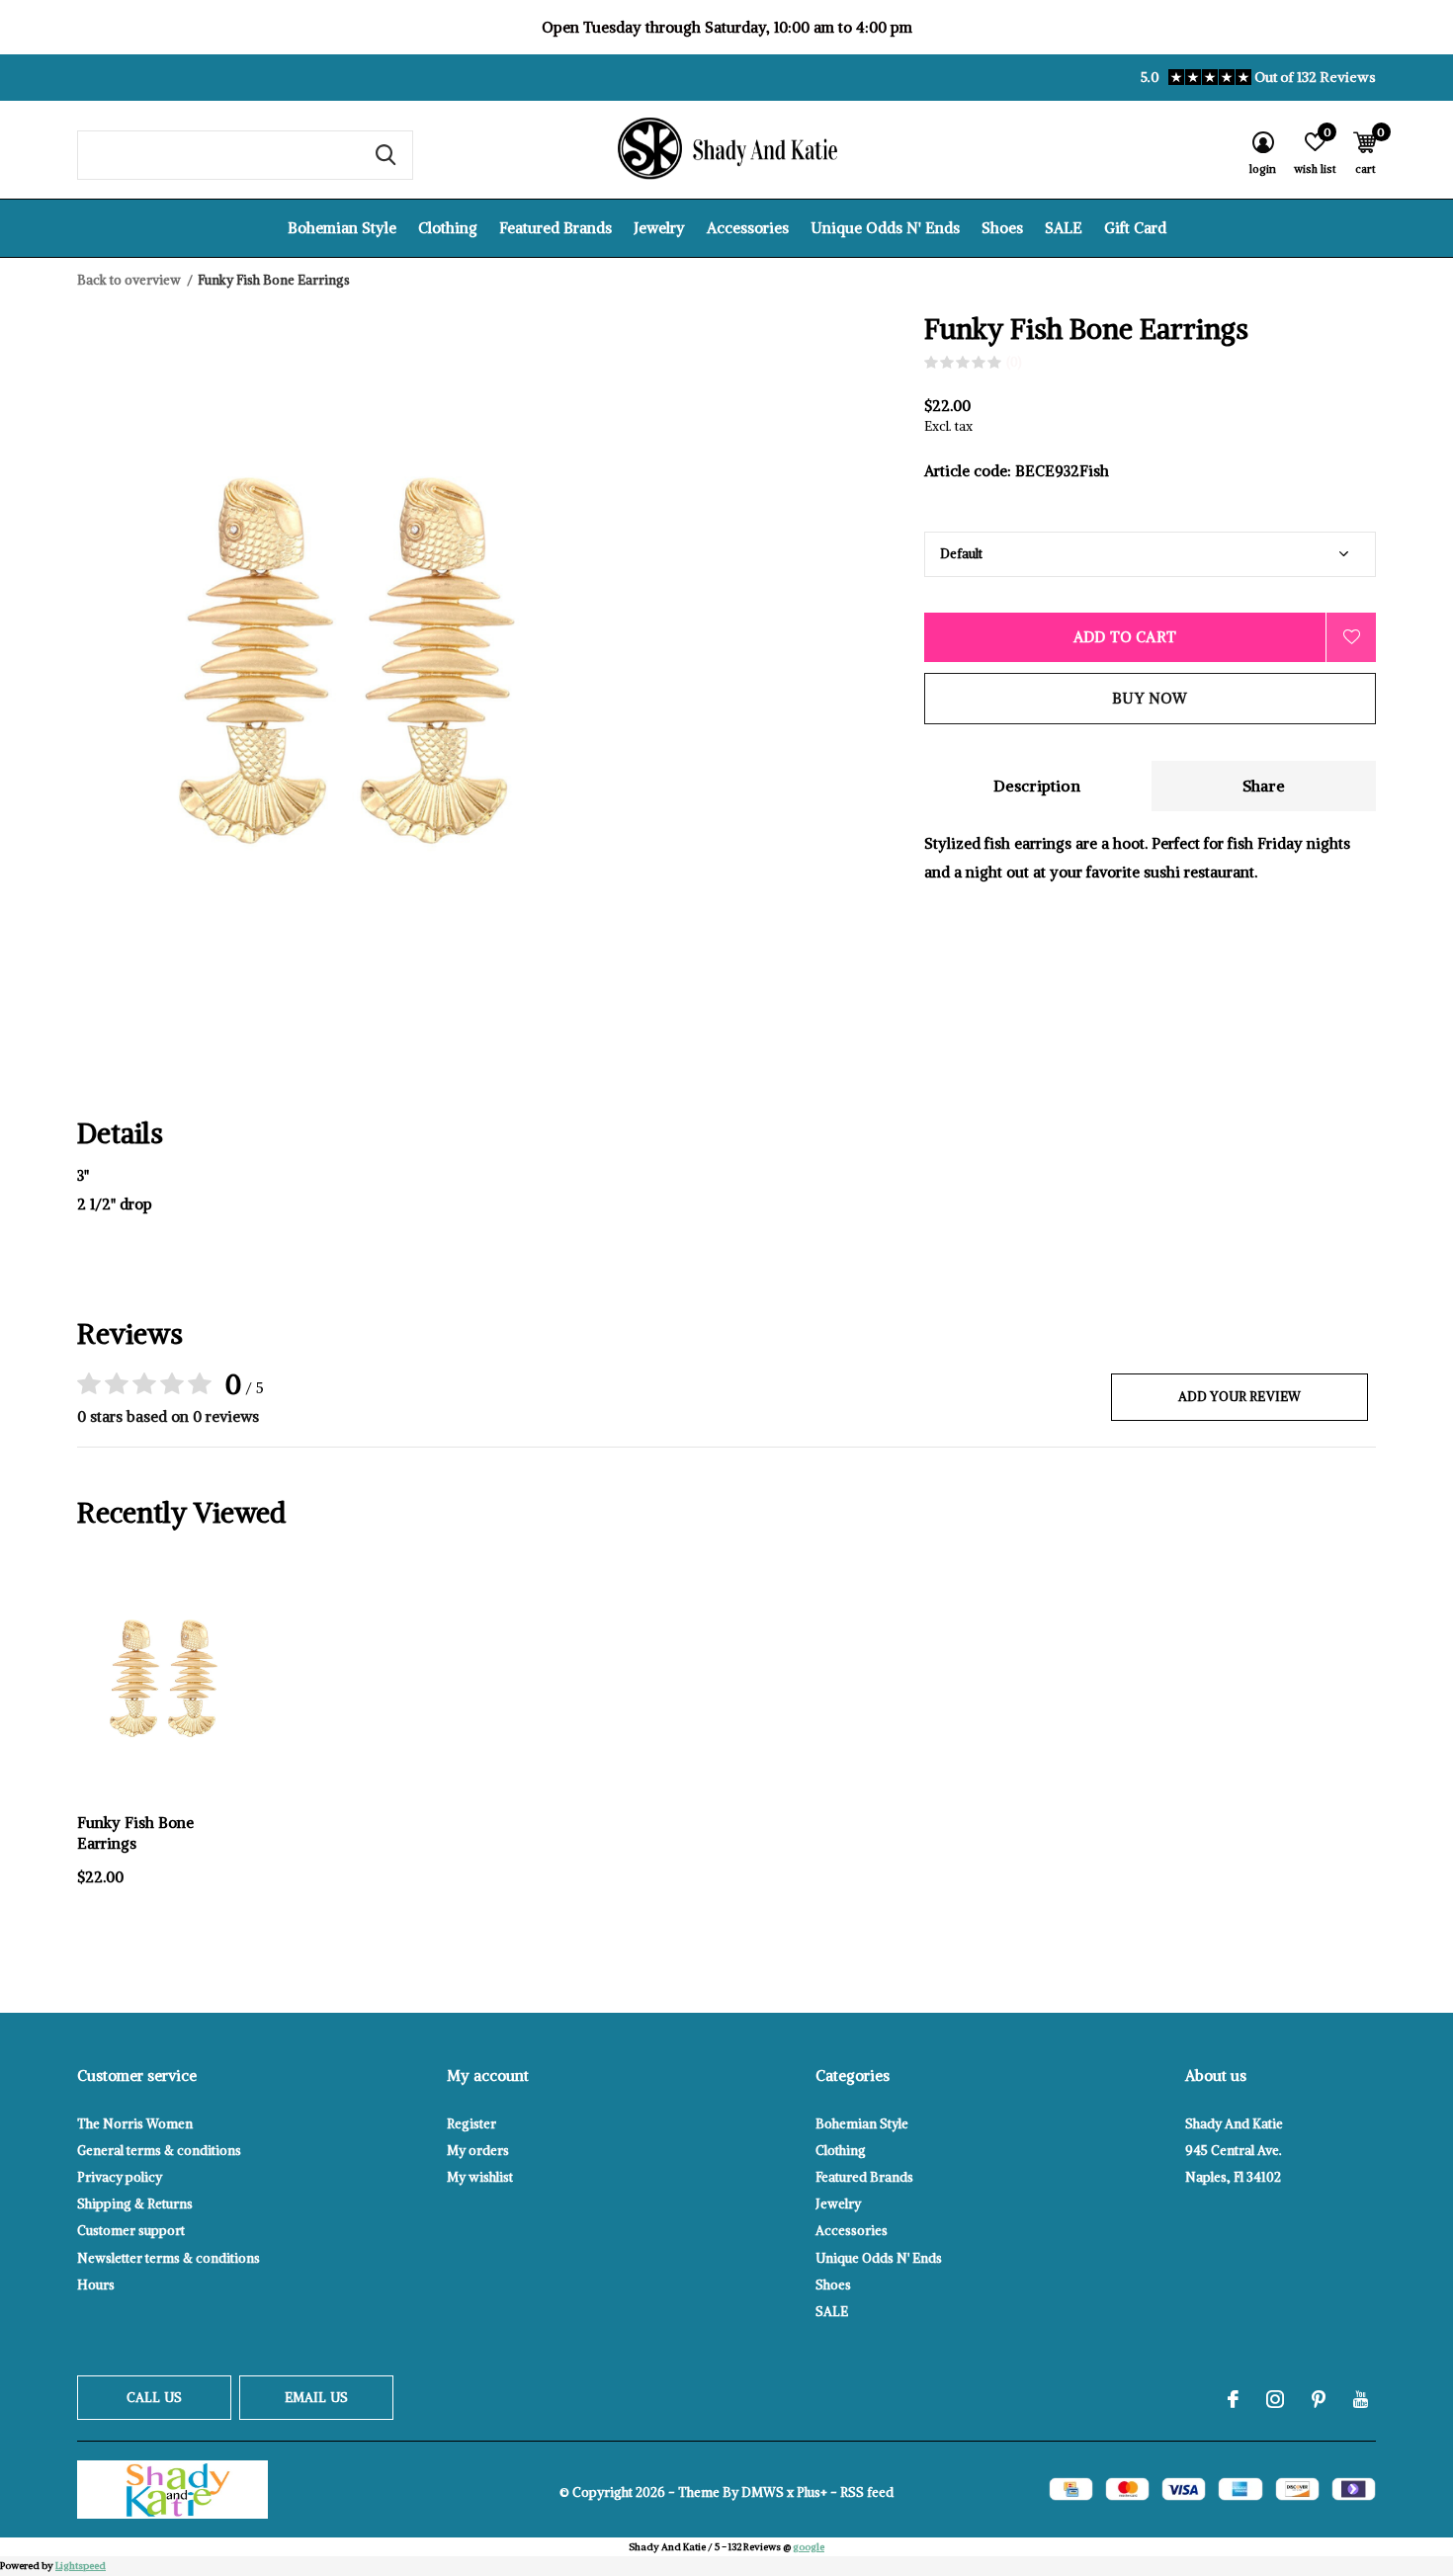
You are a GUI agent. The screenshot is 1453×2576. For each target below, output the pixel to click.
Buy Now (1150, 698)
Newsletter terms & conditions (169, 2258)
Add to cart (1125, 637)
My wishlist (480, 2177)
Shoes (1002, 228)
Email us (316, 2398)
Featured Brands (556, 228)
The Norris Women (135, 2124)
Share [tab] (1264, 786)
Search (385, 155)
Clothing (448, 228)
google (809, 2547)
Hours (96, 2285)
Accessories (748, 228)
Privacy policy (120, 2177)
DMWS (763, 2493)
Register (471, 2124)
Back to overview (129, 280)
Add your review (1240, 1397)
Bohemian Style (342, 228)
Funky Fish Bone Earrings (135, 1833)
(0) (1014, 362)
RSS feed (867, 2493)
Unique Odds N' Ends (885, 228)
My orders (478, 2151)
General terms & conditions (159, 2151)
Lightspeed (81, 2566)
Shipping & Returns (135, 2204)
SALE (1064, 228)
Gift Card (1135, 228)
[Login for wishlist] (1351, 637)
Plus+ (812, 2493)
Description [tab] (1037, 786)
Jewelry (659, 228)
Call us (154, 2398)
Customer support (131, 2231)
